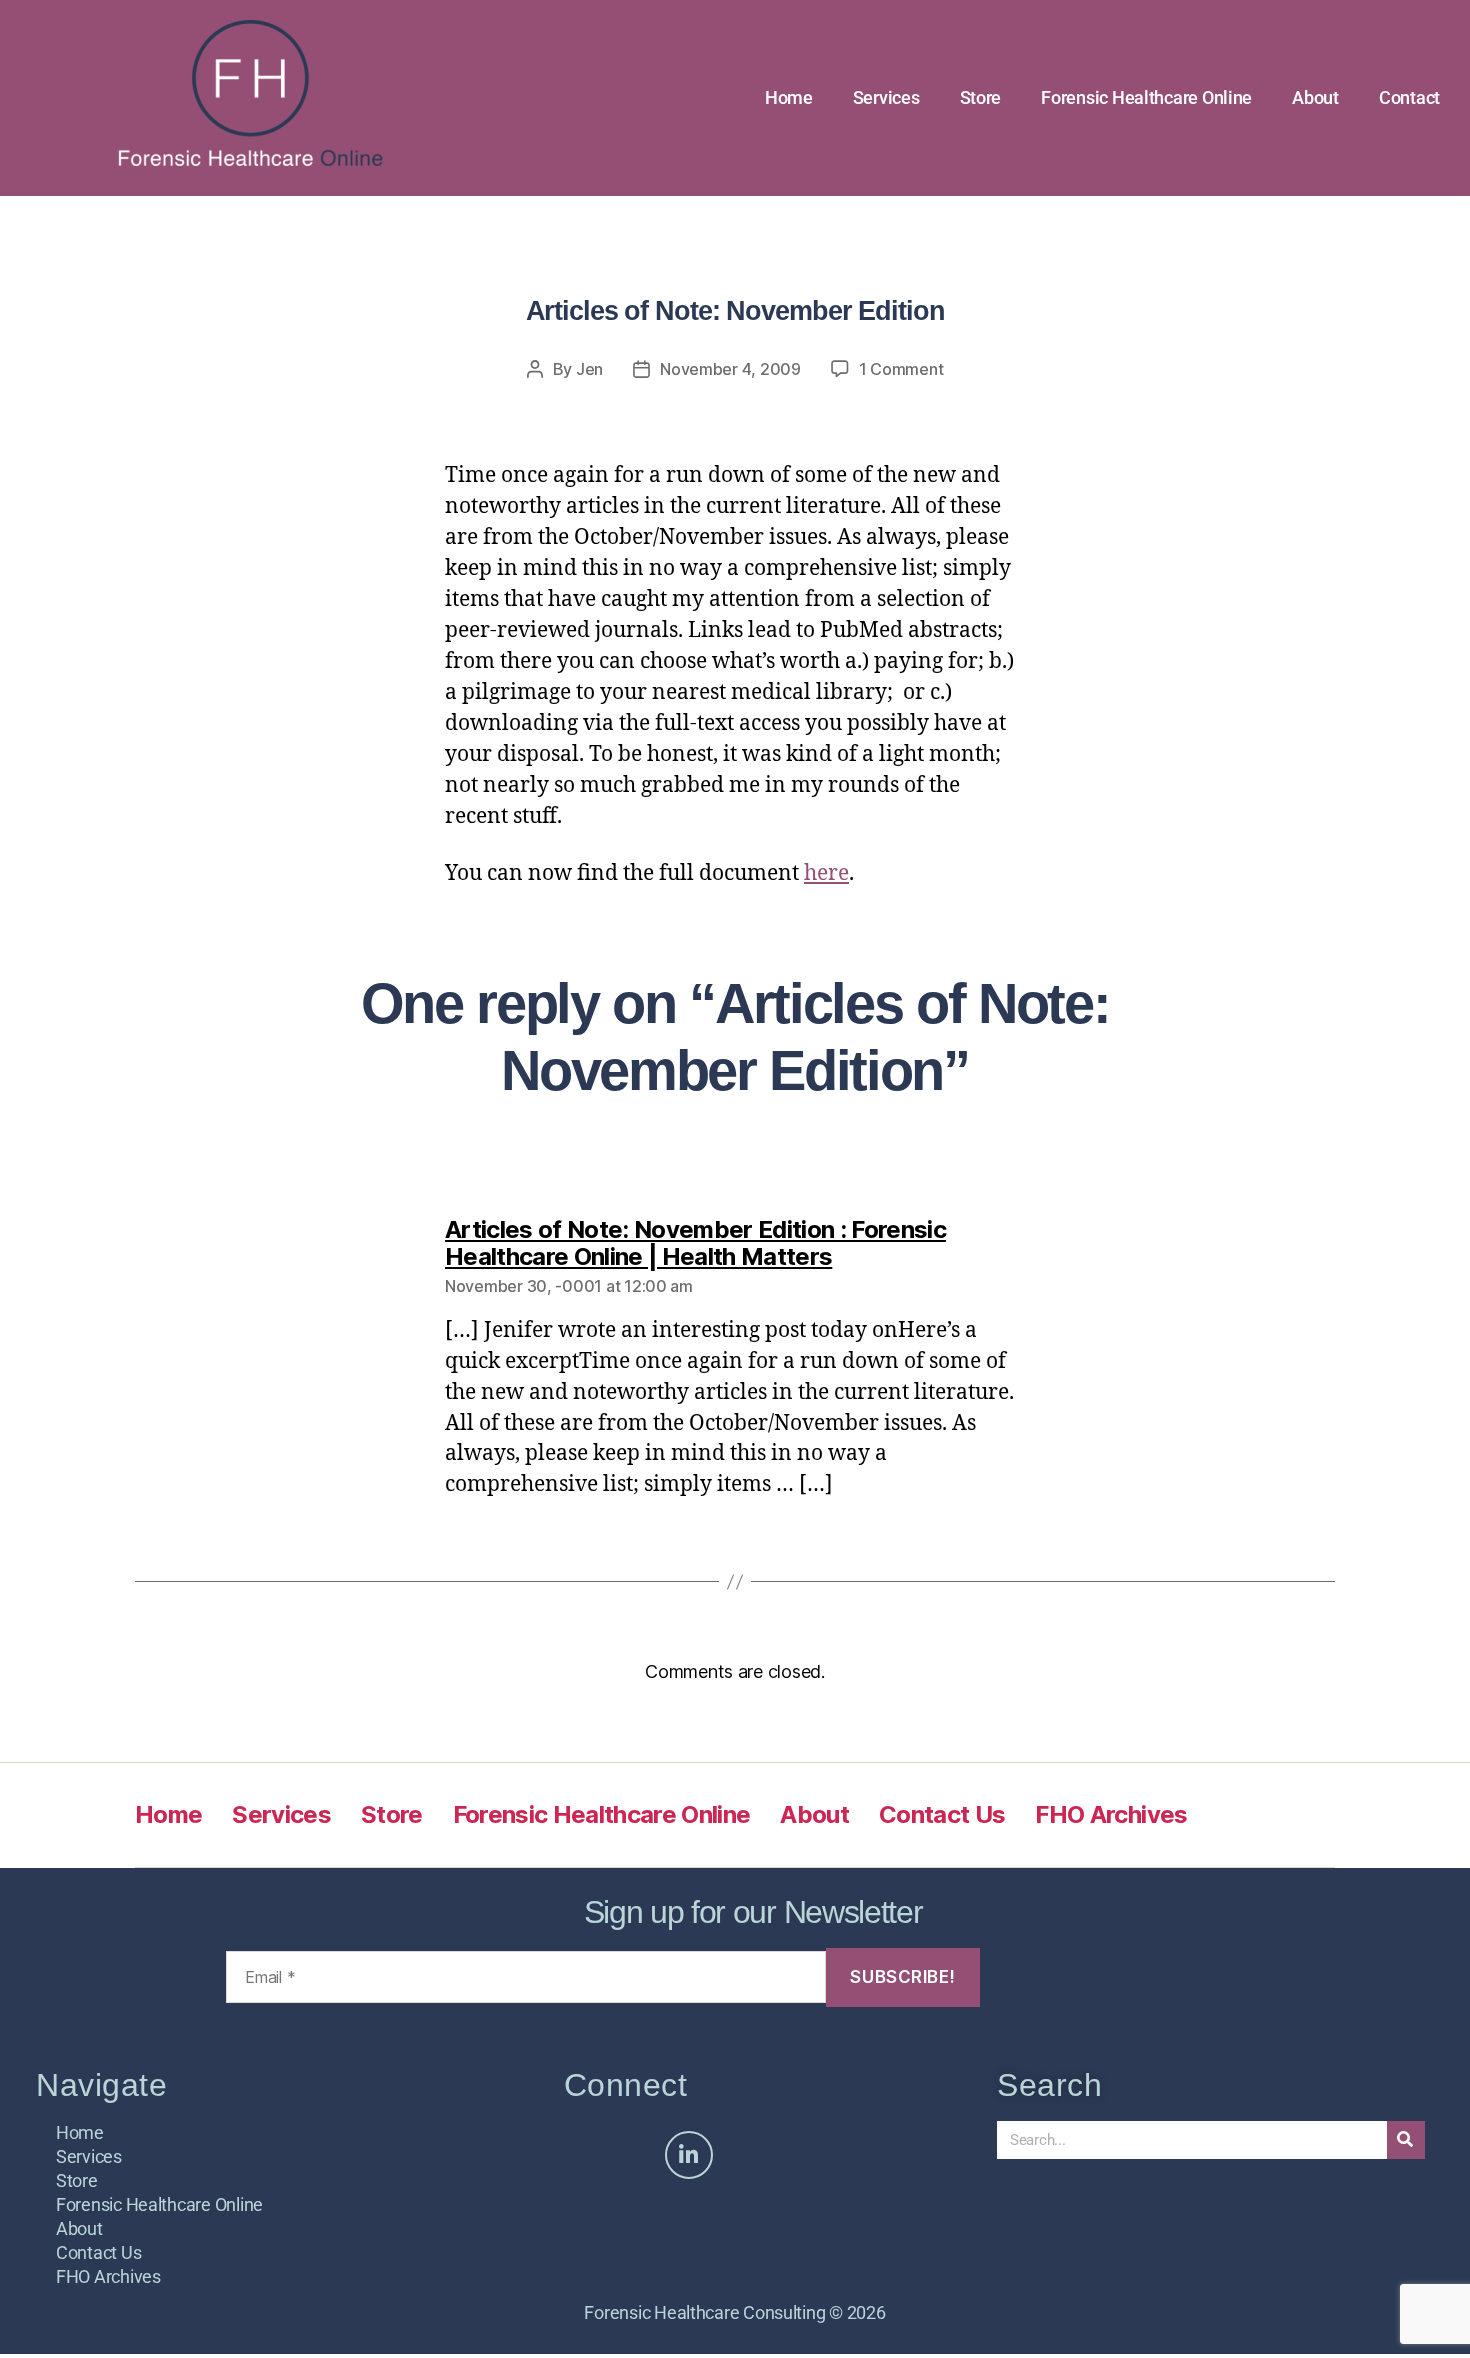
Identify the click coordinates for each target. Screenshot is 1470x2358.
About (1315, 97)
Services (886, 97)
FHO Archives (1111, 1814)
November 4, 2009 (730, 369)
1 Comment (901, 369)
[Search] (1406, 2140)
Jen (589, 369)
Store (981, 97)
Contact (1409, 97)
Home (789, 97)
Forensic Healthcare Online (1146, 97)
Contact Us (942, 1814)
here (826, 873)
